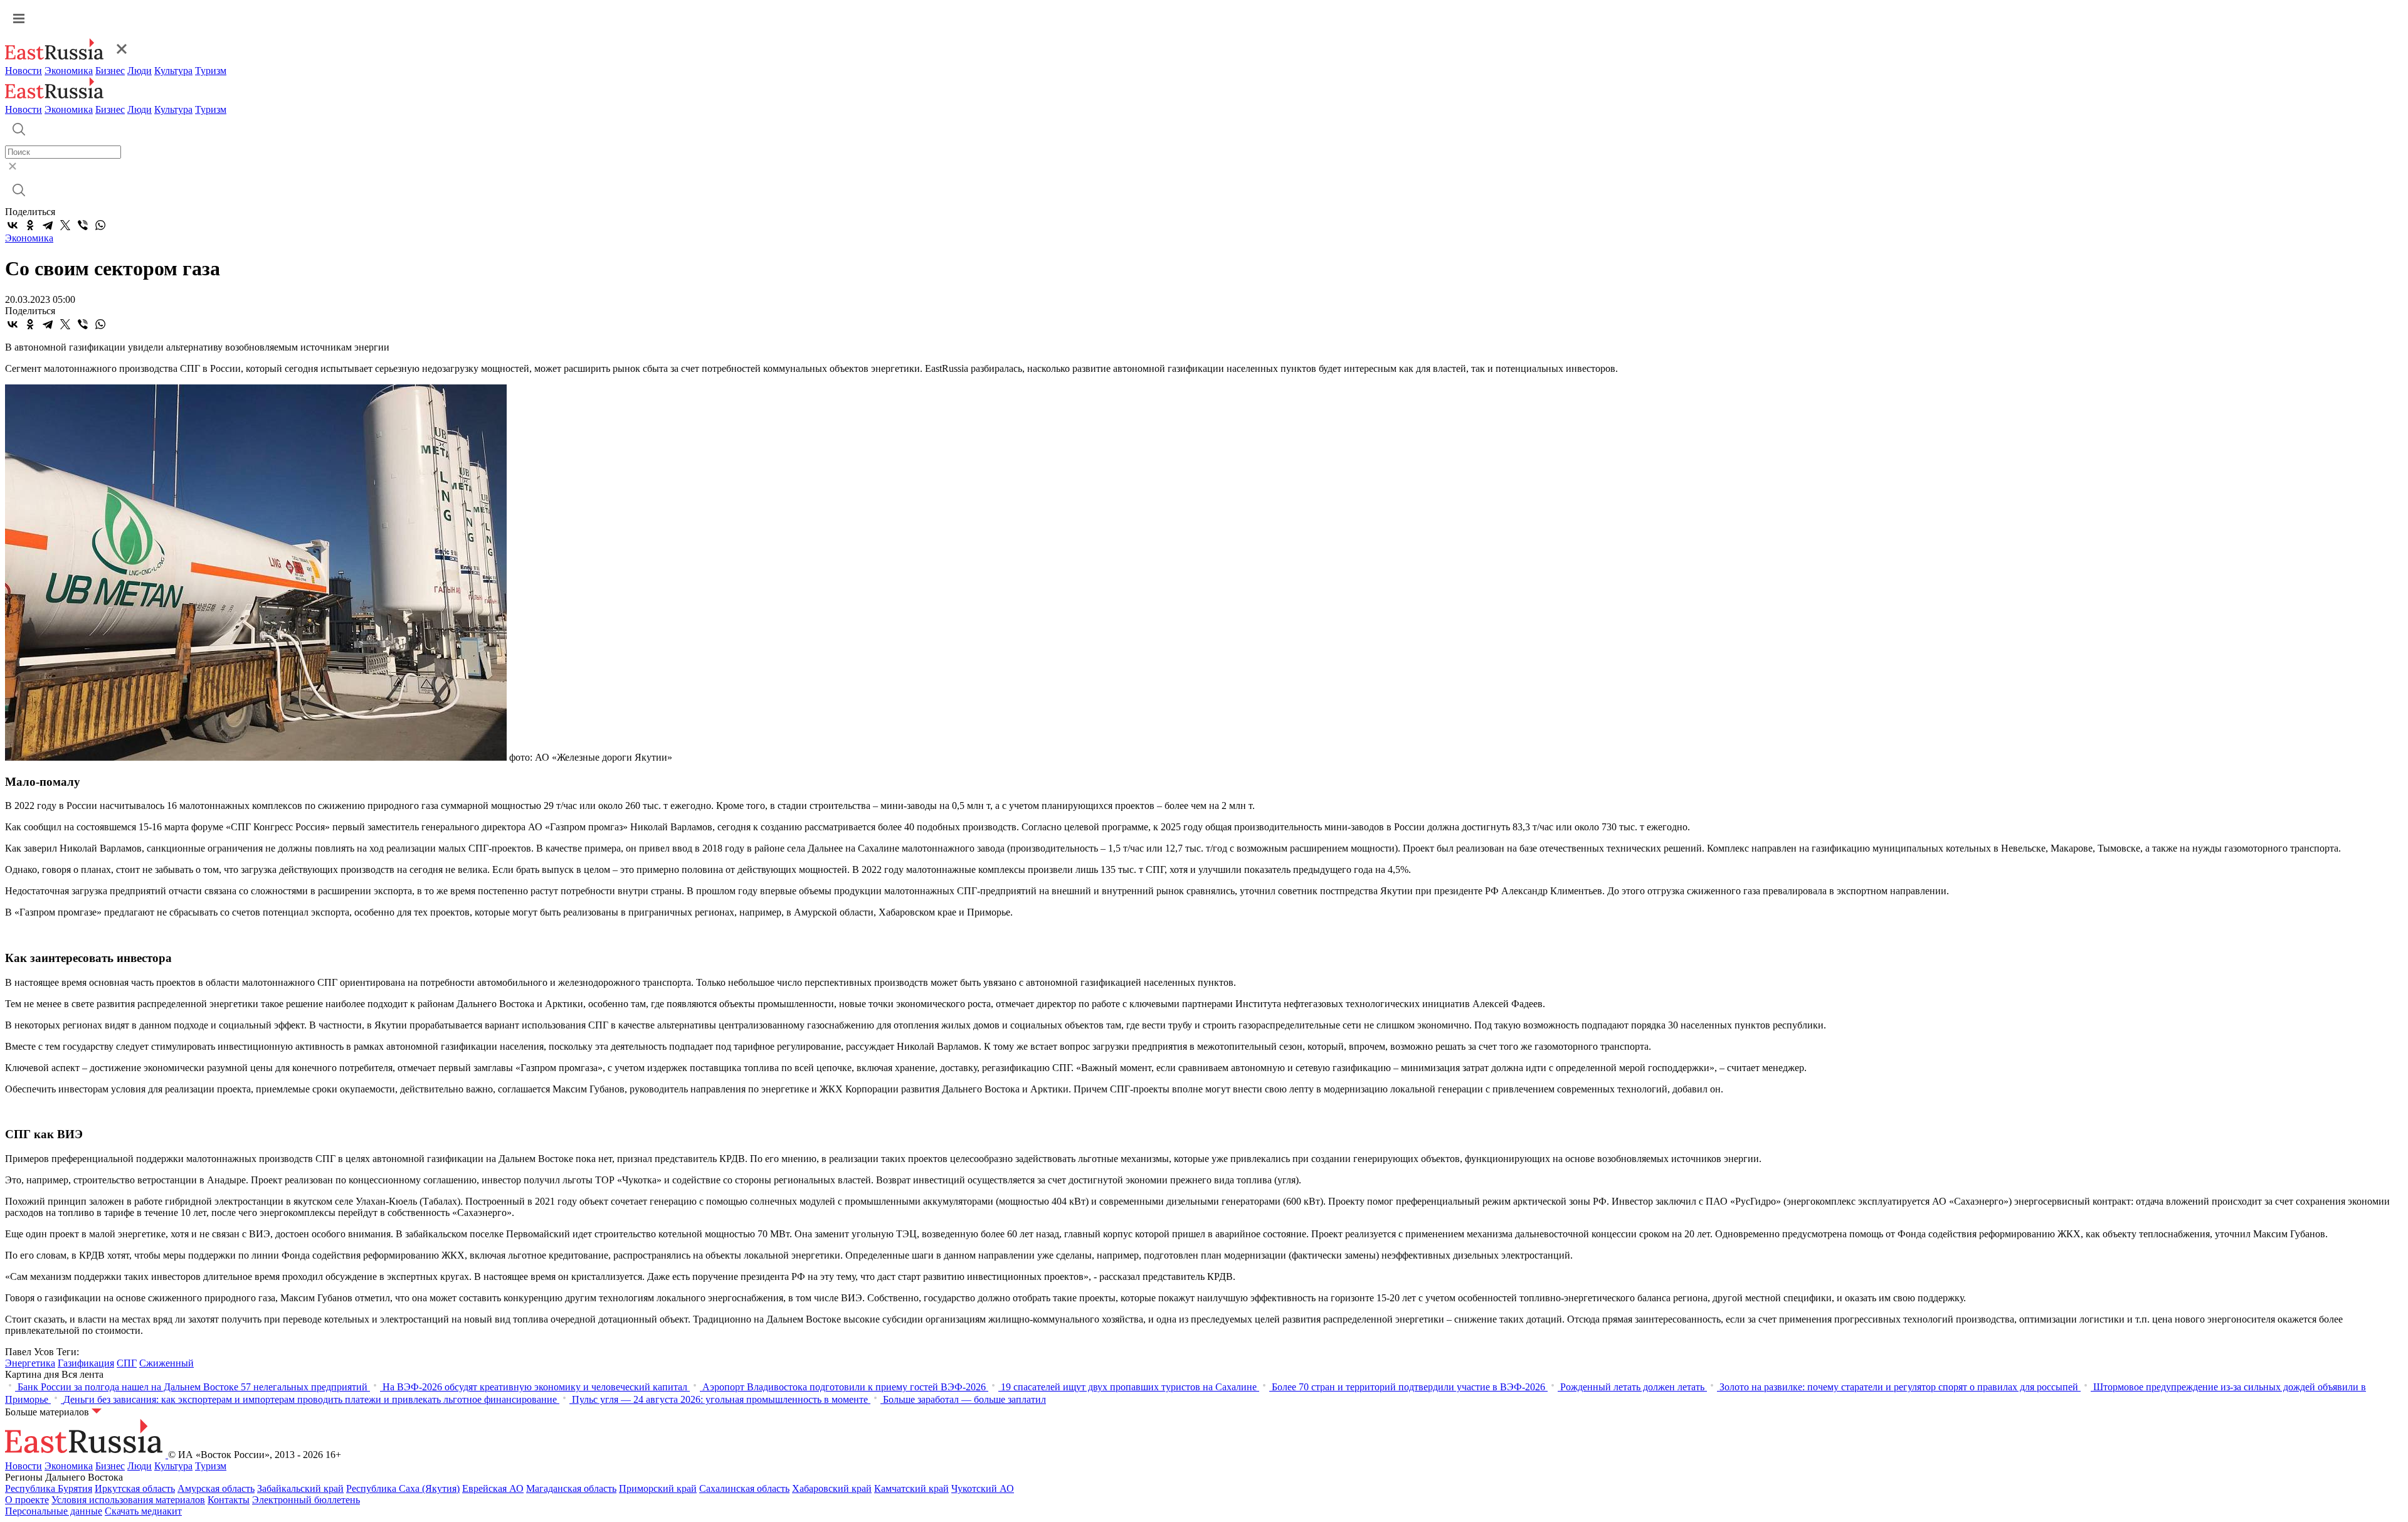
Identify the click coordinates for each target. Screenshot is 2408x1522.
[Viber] (83, 225)
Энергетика (30, 1363)
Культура (173, 71)
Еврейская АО (493, 1488)
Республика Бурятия (49, 1488)
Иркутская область (135, 1488)
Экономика (69, 71)
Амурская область (216, 1488)
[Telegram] (48, 225)
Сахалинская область (744, 1488)
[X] (65, 225)
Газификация (86, 1363)
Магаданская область (571, 1488)
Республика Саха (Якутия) (403, 1488)
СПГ (127, 1363)
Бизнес (110, 71)
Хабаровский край (832, 1488)
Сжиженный (166, 1363)
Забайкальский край (300, 1488)
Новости (24, 71)
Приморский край (658, 1488)
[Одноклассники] (30, 225)
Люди (140, 71)
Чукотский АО (983, 1488)
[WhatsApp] (100, 225)
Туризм (211, 71)
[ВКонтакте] (13, 225)
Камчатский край (911, 1488)
